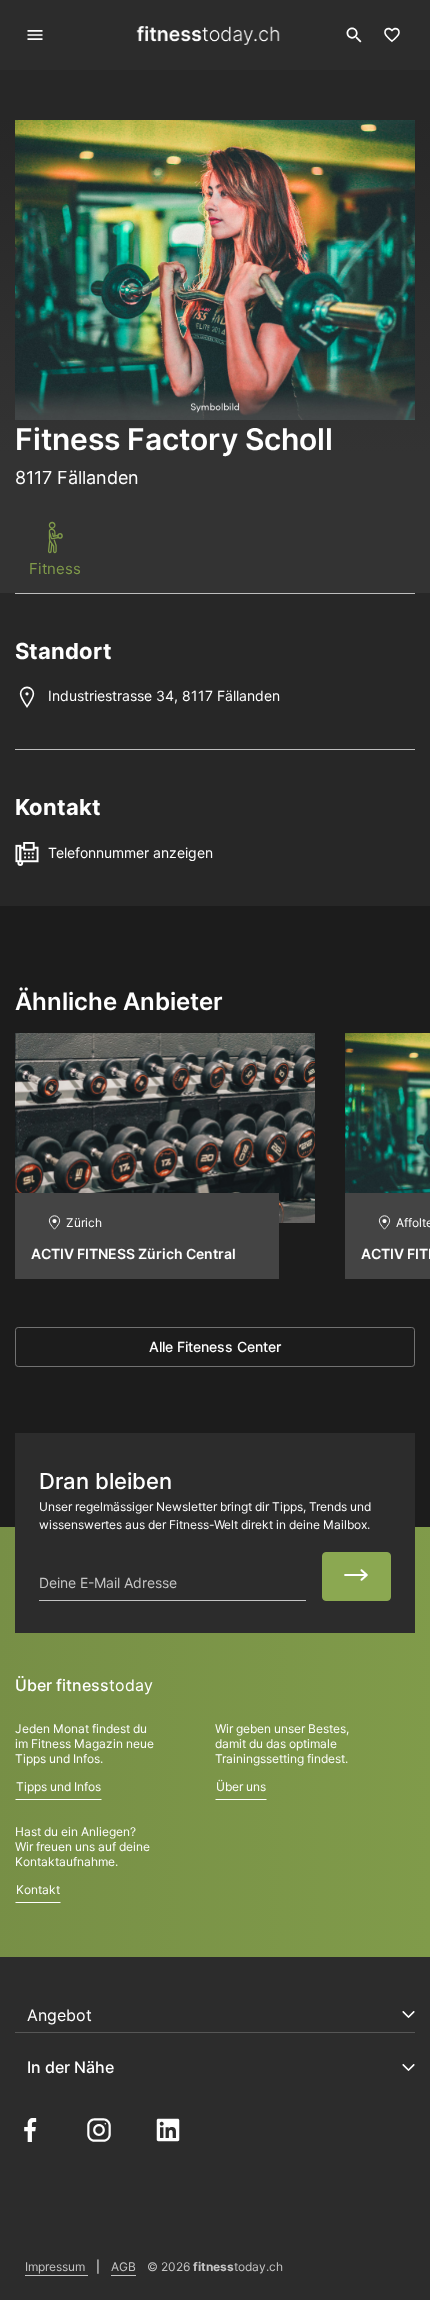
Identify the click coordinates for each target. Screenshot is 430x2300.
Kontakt (38, 1889)
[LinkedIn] (168, 2128)
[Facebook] (30, 2128)
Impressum (56, 2266)
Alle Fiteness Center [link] (215, 1346)
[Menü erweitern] (35, 35)
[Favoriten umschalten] (392, 35)
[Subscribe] (356, 1576)
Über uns (241, 1786)
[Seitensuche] (354, 35)
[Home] (208, 35)
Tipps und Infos (58, 1786)
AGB (123, 2266)
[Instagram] (99, 2128)
